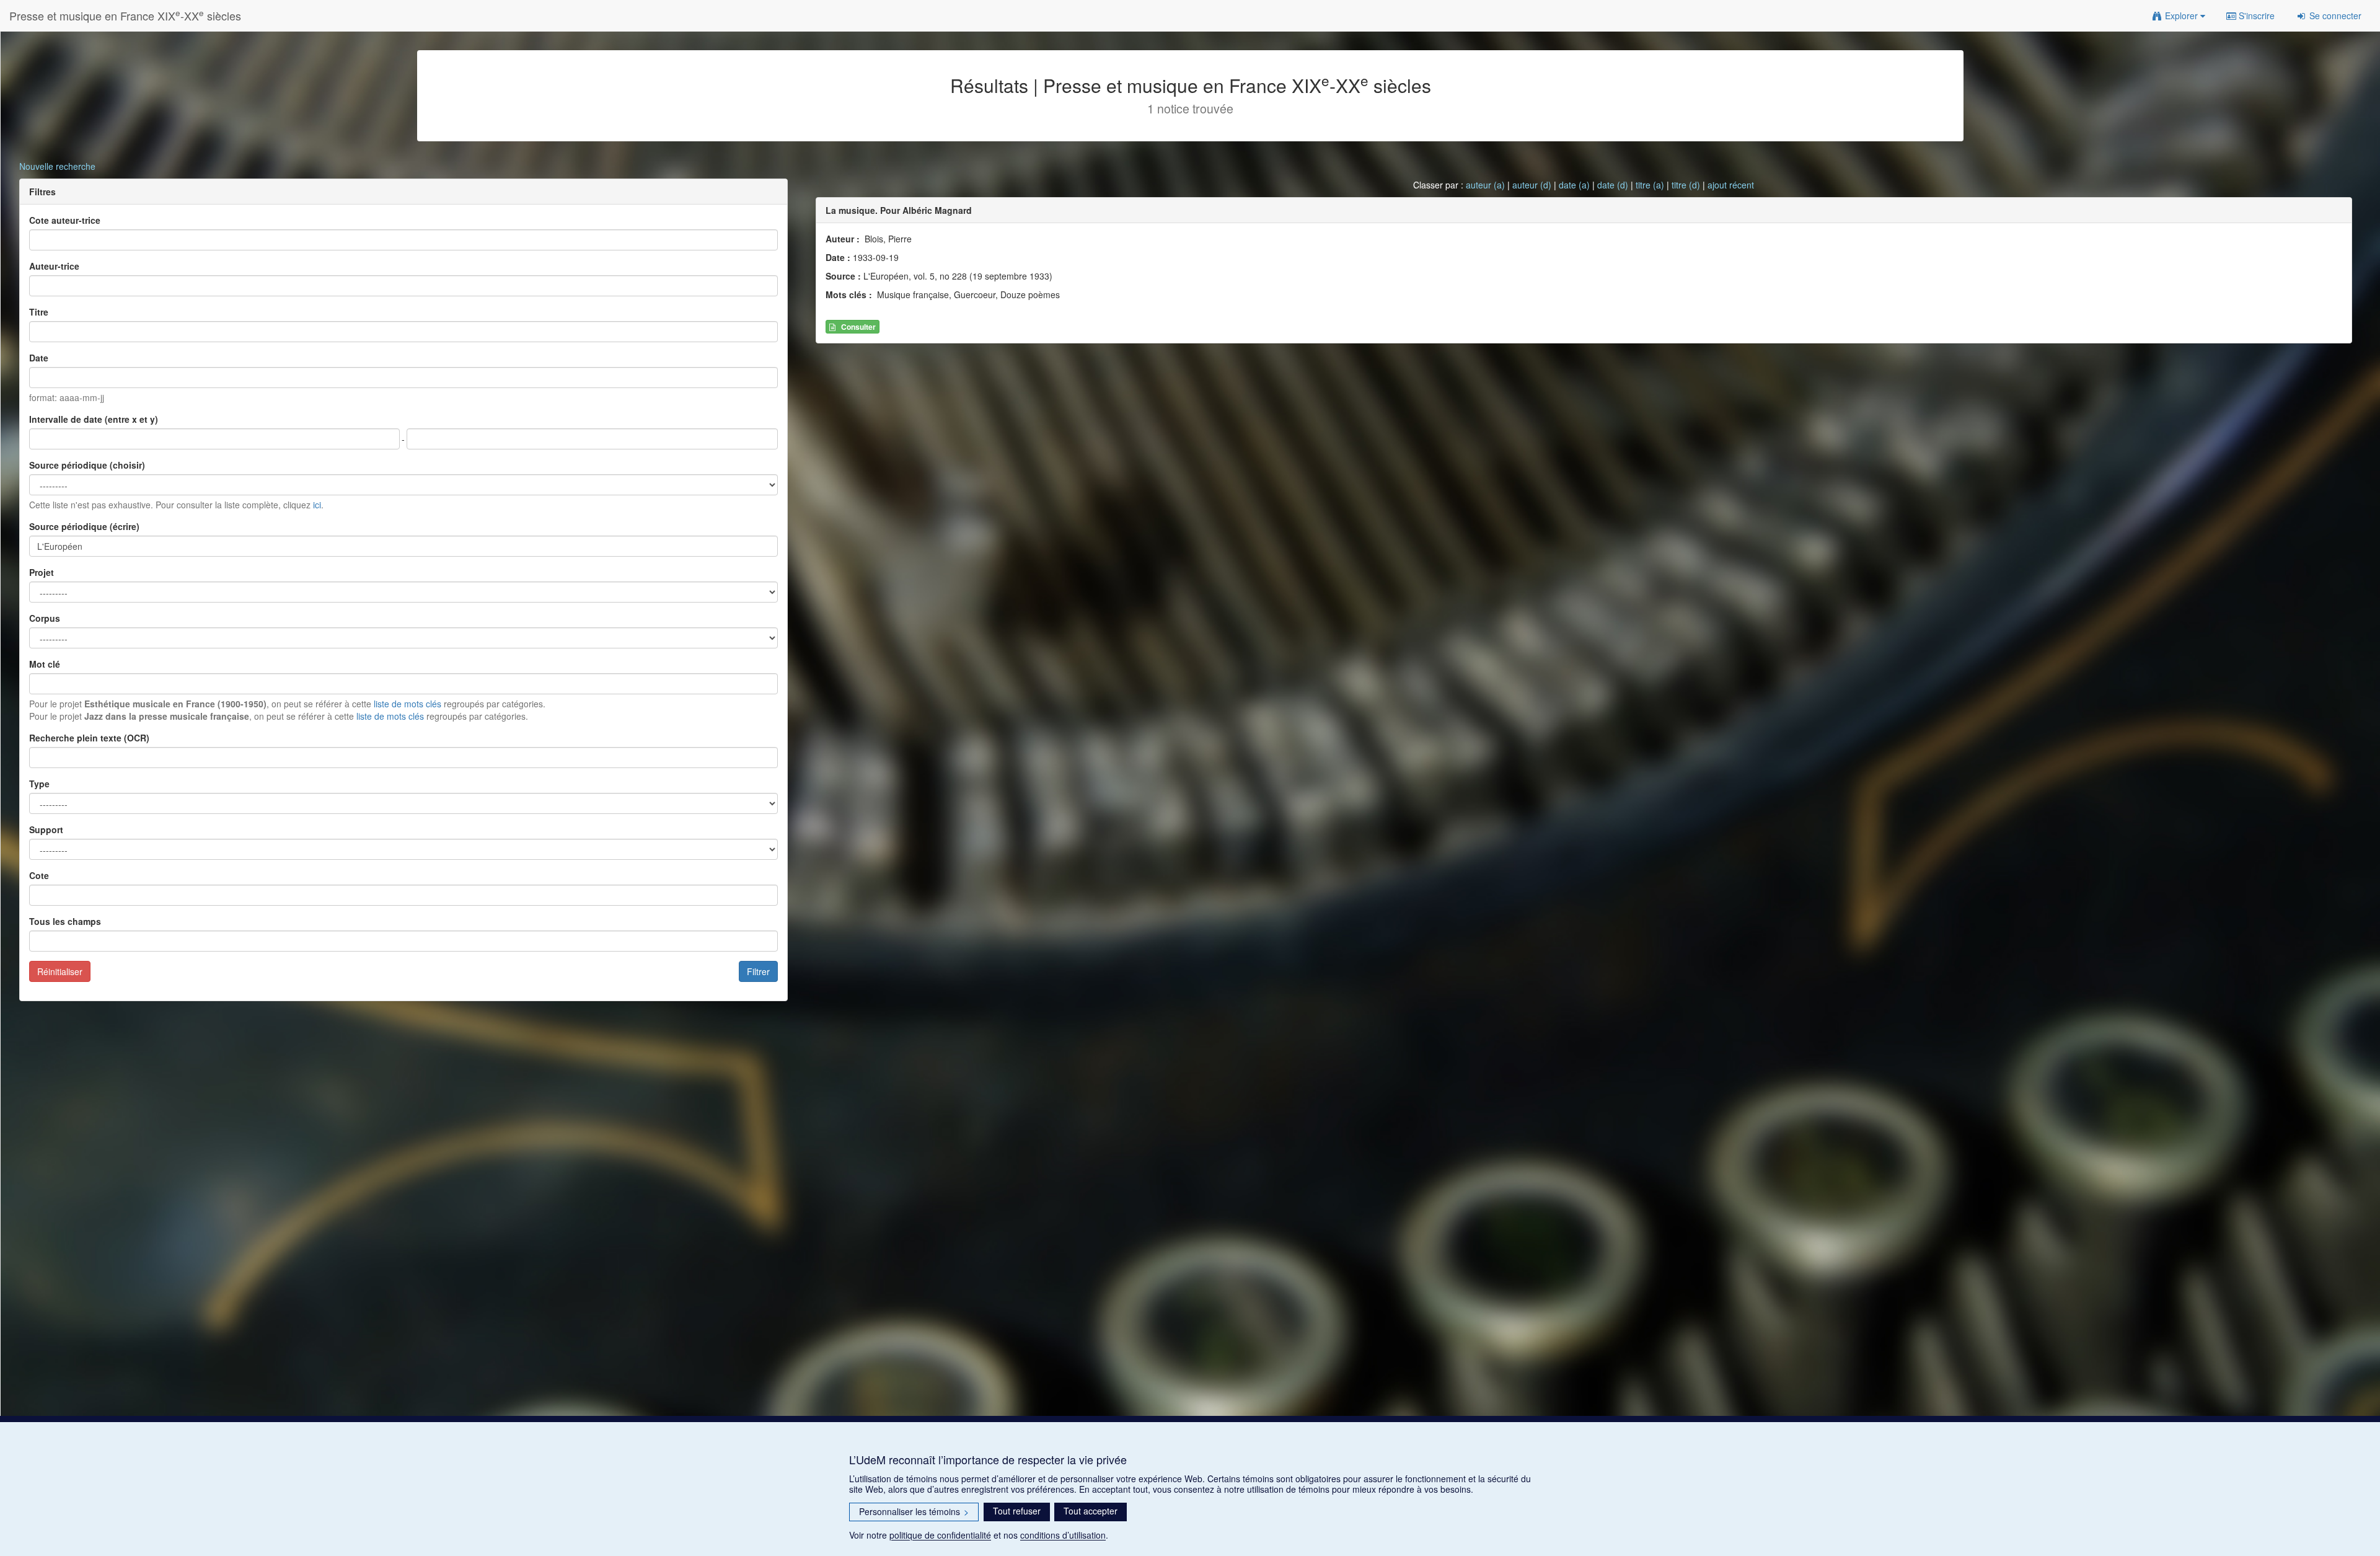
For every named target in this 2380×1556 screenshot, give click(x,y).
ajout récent (1731, 185)
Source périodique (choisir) (87, 465)
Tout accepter (1091, 1511)
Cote (39, 875)
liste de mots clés (408, 704)
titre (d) (1686, 185)
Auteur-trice (54, 266)
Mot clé (45, 664)
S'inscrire (2255, 15)
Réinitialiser (60, 971)
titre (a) (1650, 185)
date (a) (1574, 185)
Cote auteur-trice (65, 220)
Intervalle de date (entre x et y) (94, 419)
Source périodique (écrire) (84, 526)
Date (39, 358)
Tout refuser (1017, 1511)
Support (46, 829)
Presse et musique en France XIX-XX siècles (125, 15)
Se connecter (2334, 15)
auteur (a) (1485, 185)
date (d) (1613, 185)
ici (317, 505)
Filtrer (758, 971)
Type (39, 784)
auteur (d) (1532, 185)
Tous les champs (65, 921)
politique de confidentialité (940, 1535)
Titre (39, 312)
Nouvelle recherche (57, 166)
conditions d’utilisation (1063, 1535)
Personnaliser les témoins (914, 1511)
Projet (42, 572)
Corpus (45, 618)
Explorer (2181, 15)
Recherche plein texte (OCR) (89, 738)
